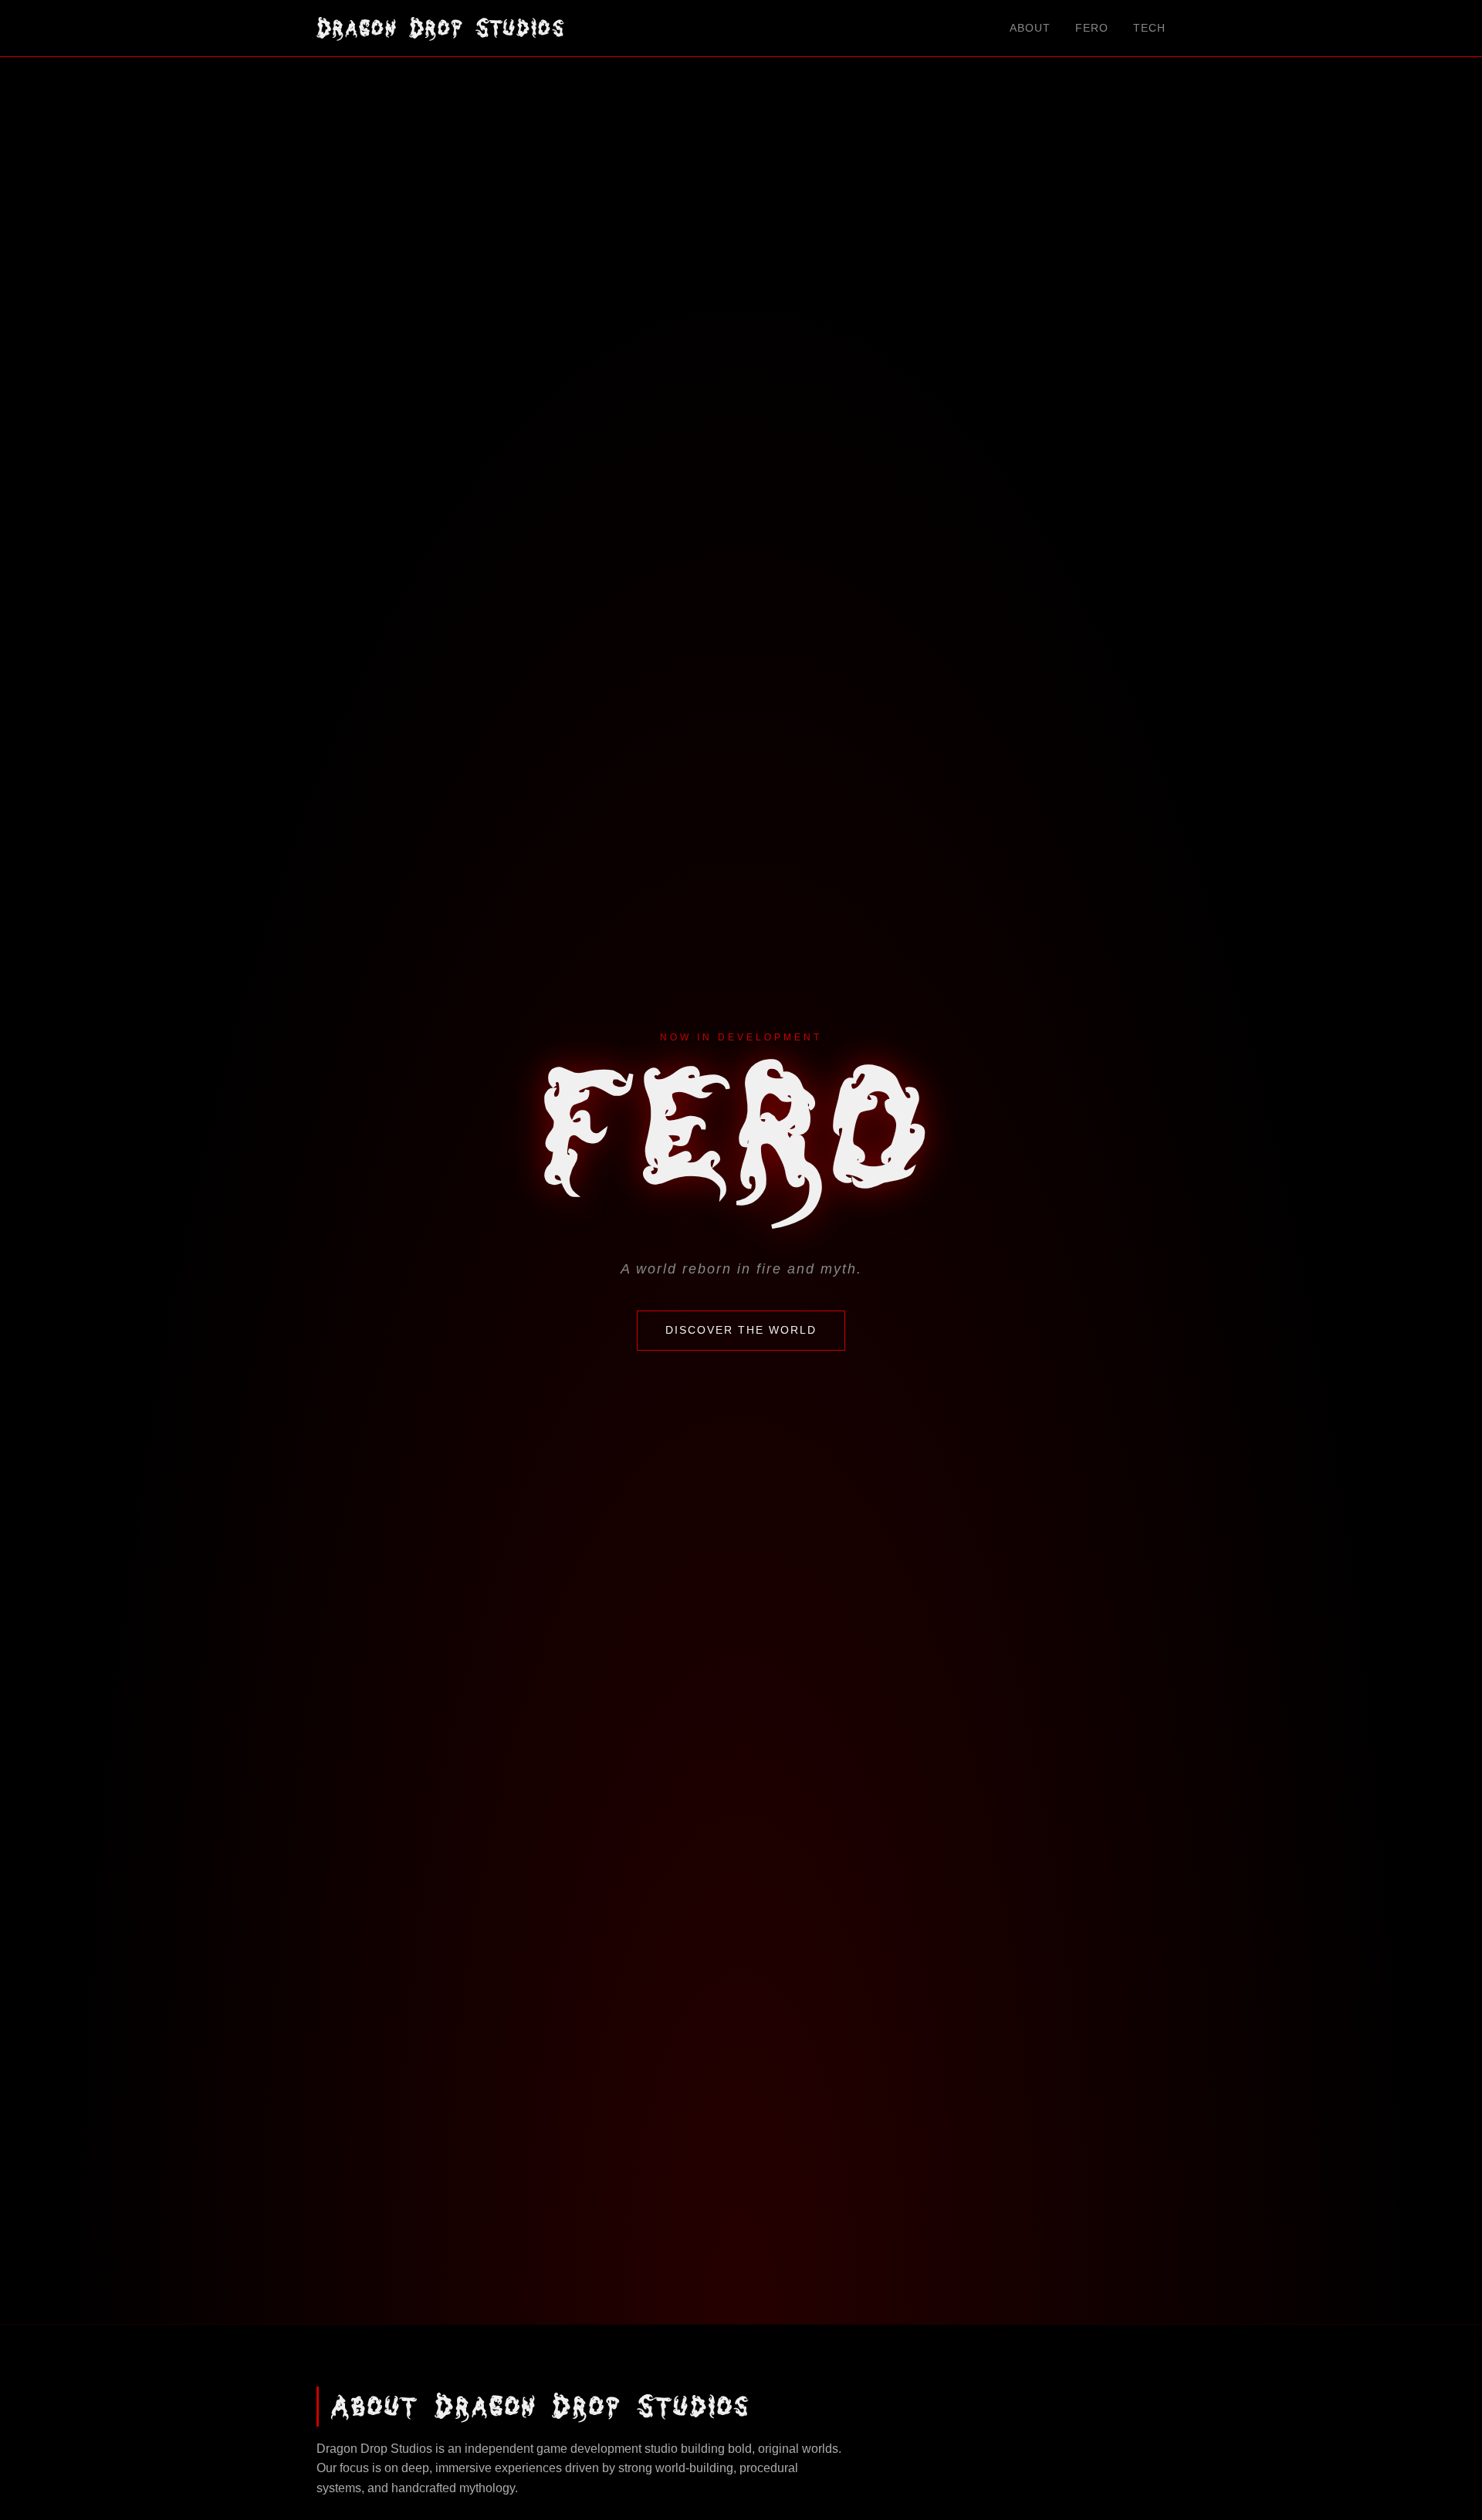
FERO (1092, 28)
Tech (1149, 28)
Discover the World (741, 1330)
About (1030, 28)
